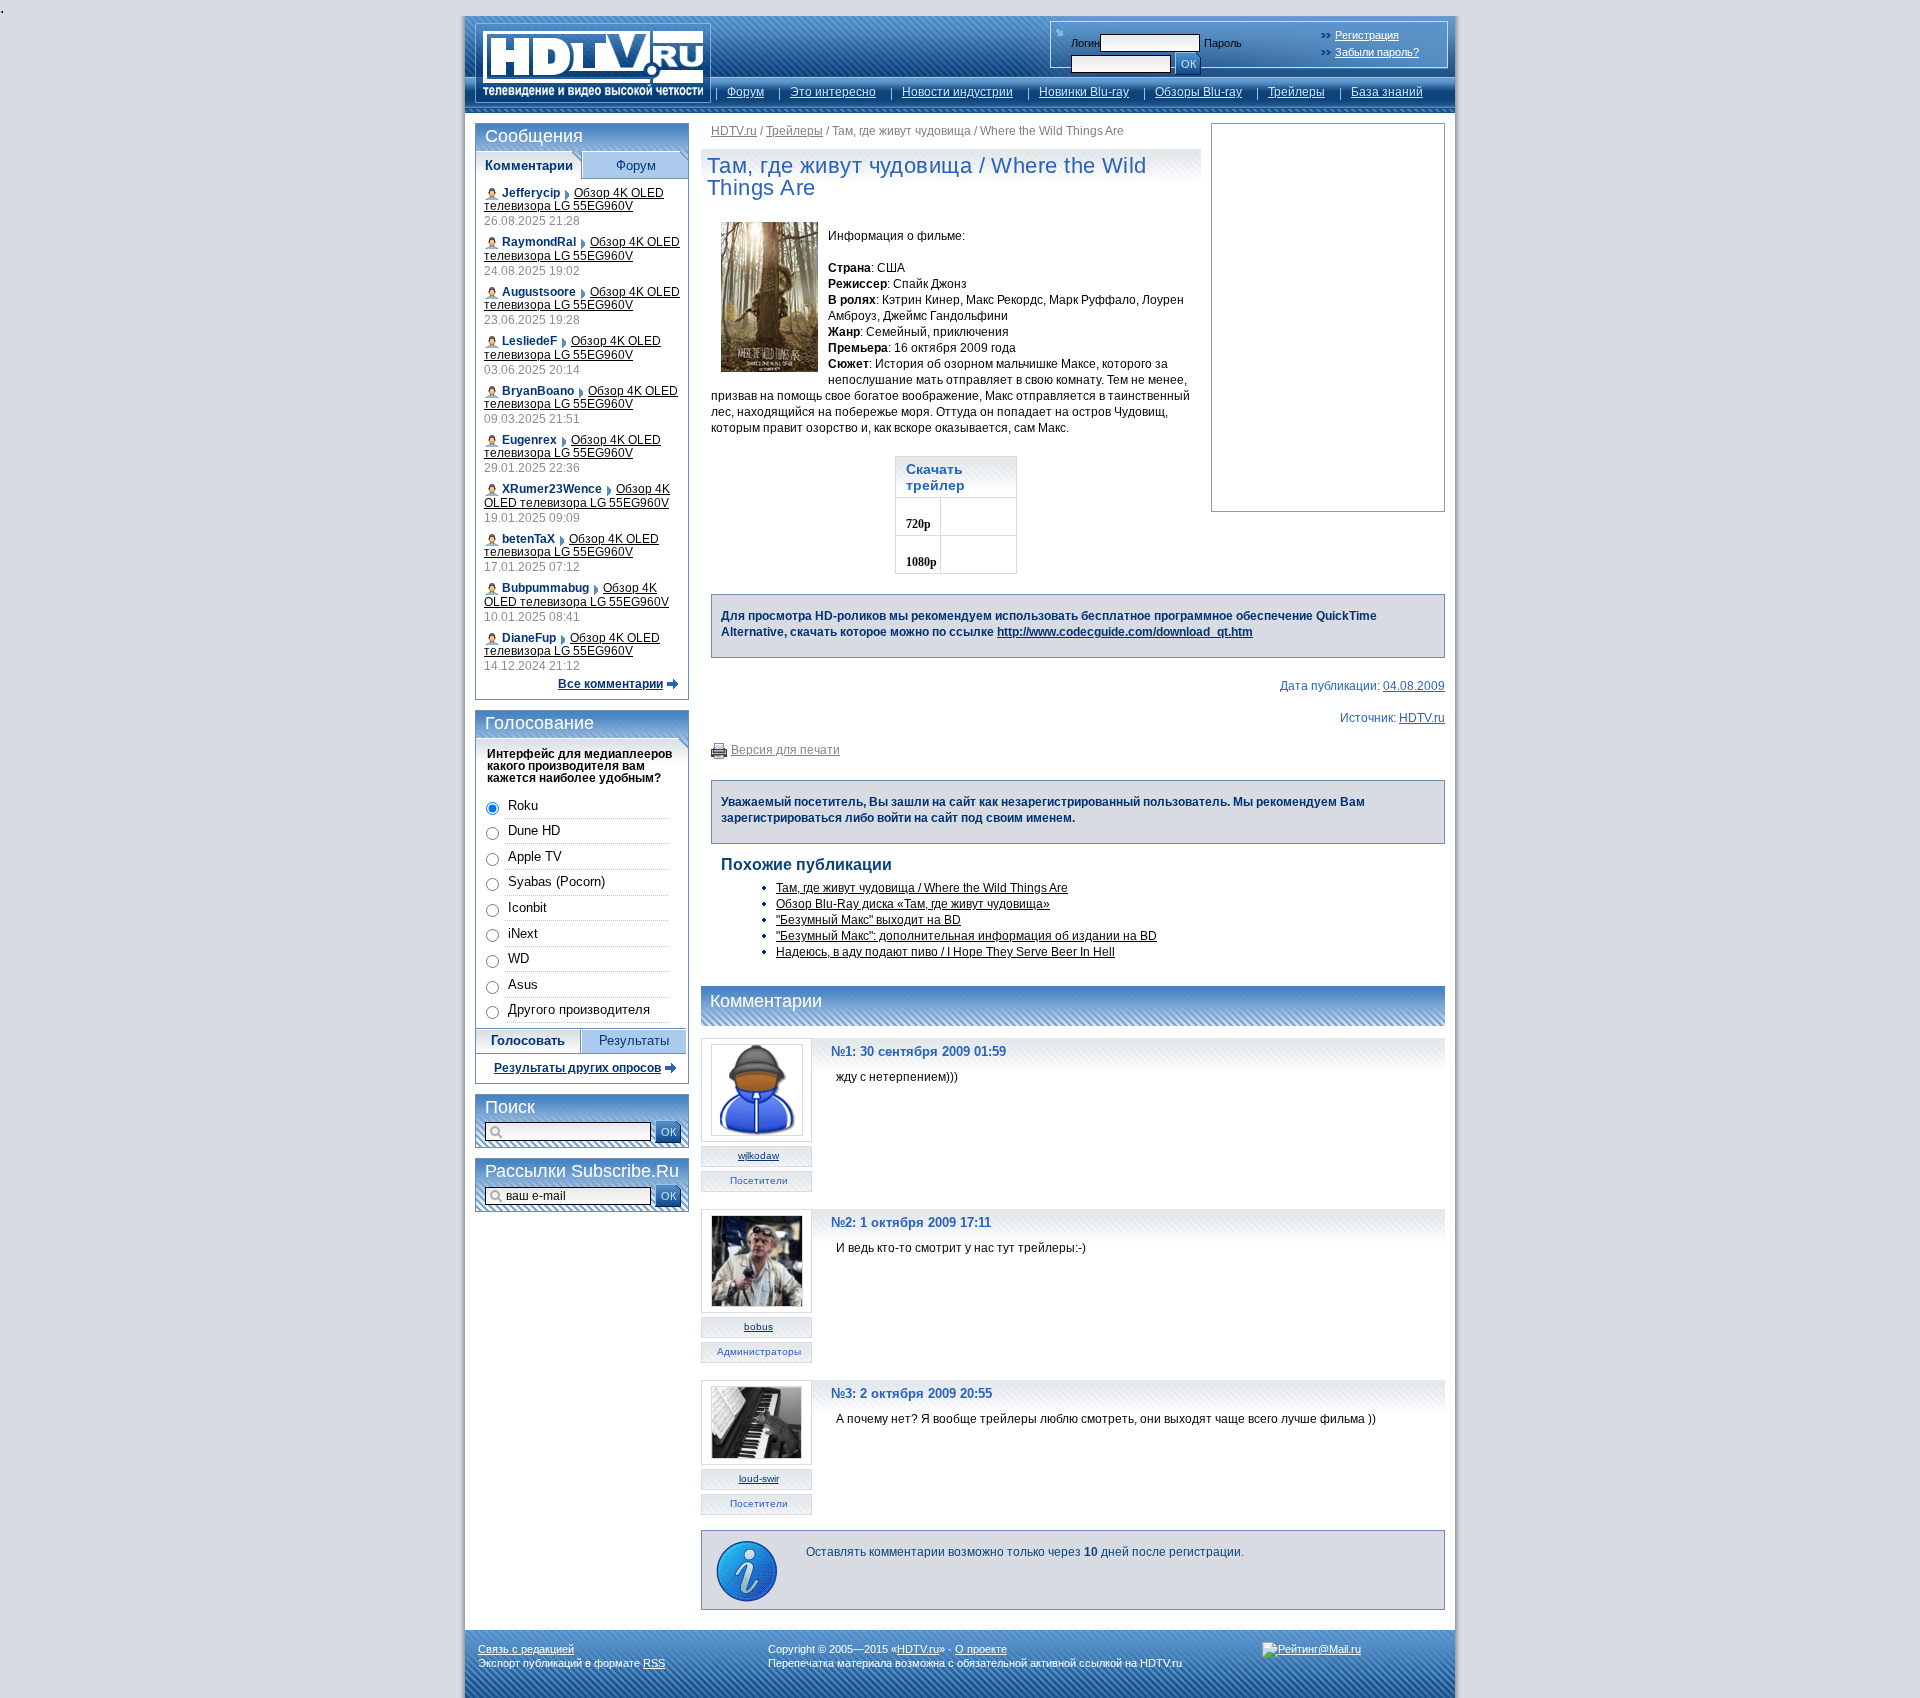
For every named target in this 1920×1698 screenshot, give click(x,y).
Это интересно (833, 92)
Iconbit (527, 907)
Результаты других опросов (577, 1068)
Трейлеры (1296, 92)
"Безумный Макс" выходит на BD (868, 920)
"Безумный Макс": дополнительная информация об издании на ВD (966, 936)
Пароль (1223, 43)
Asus (523, 984)
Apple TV (535, 856)
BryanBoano (538, 391)
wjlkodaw (758, 1155)
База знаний (1387, 92)
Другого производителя (579, 1009)
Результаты (634, 1040)
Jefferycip (531, 193)
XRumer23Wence (552, 489)
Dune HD (534, 830)
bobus (758, 1326)
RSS (654, 1663)
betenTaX (528, 539)
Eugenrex (529, 440)
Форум (745, 92)
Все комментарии (610, 684)
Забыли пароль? (1377, 52)
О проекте (981, 1649)
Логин (1085, 43)
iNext (523, 933)
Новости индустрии (957, 92)
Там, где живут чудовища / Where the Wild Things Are (922, 888)
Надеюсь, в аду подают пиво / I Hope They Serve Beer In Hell (945, 952)
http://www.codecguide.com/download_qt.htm (1125, 632)
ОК (1188, 64)
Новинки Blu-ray (1084, 92)
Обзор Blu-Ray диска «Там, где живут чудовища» (913, 904)
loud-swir (759, 1478)
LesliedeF (529, 341)
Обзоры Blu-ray (1198, 92)
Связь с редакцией (526, 1649)
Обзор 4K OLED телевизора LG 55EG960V (574, 199)
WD (518, 958)
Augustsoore (539, 292)
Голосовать (528, 1040)
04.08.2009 (1414, 686)
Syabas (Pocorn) (556, 881)
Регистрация (1367, 35)
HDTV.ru (734, 131)
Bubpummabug (545, 588)
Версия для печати (785, 750)
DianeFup (529, 638)
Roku (523, 805)
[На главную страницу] (593, 97)
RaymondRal (539, 242)
